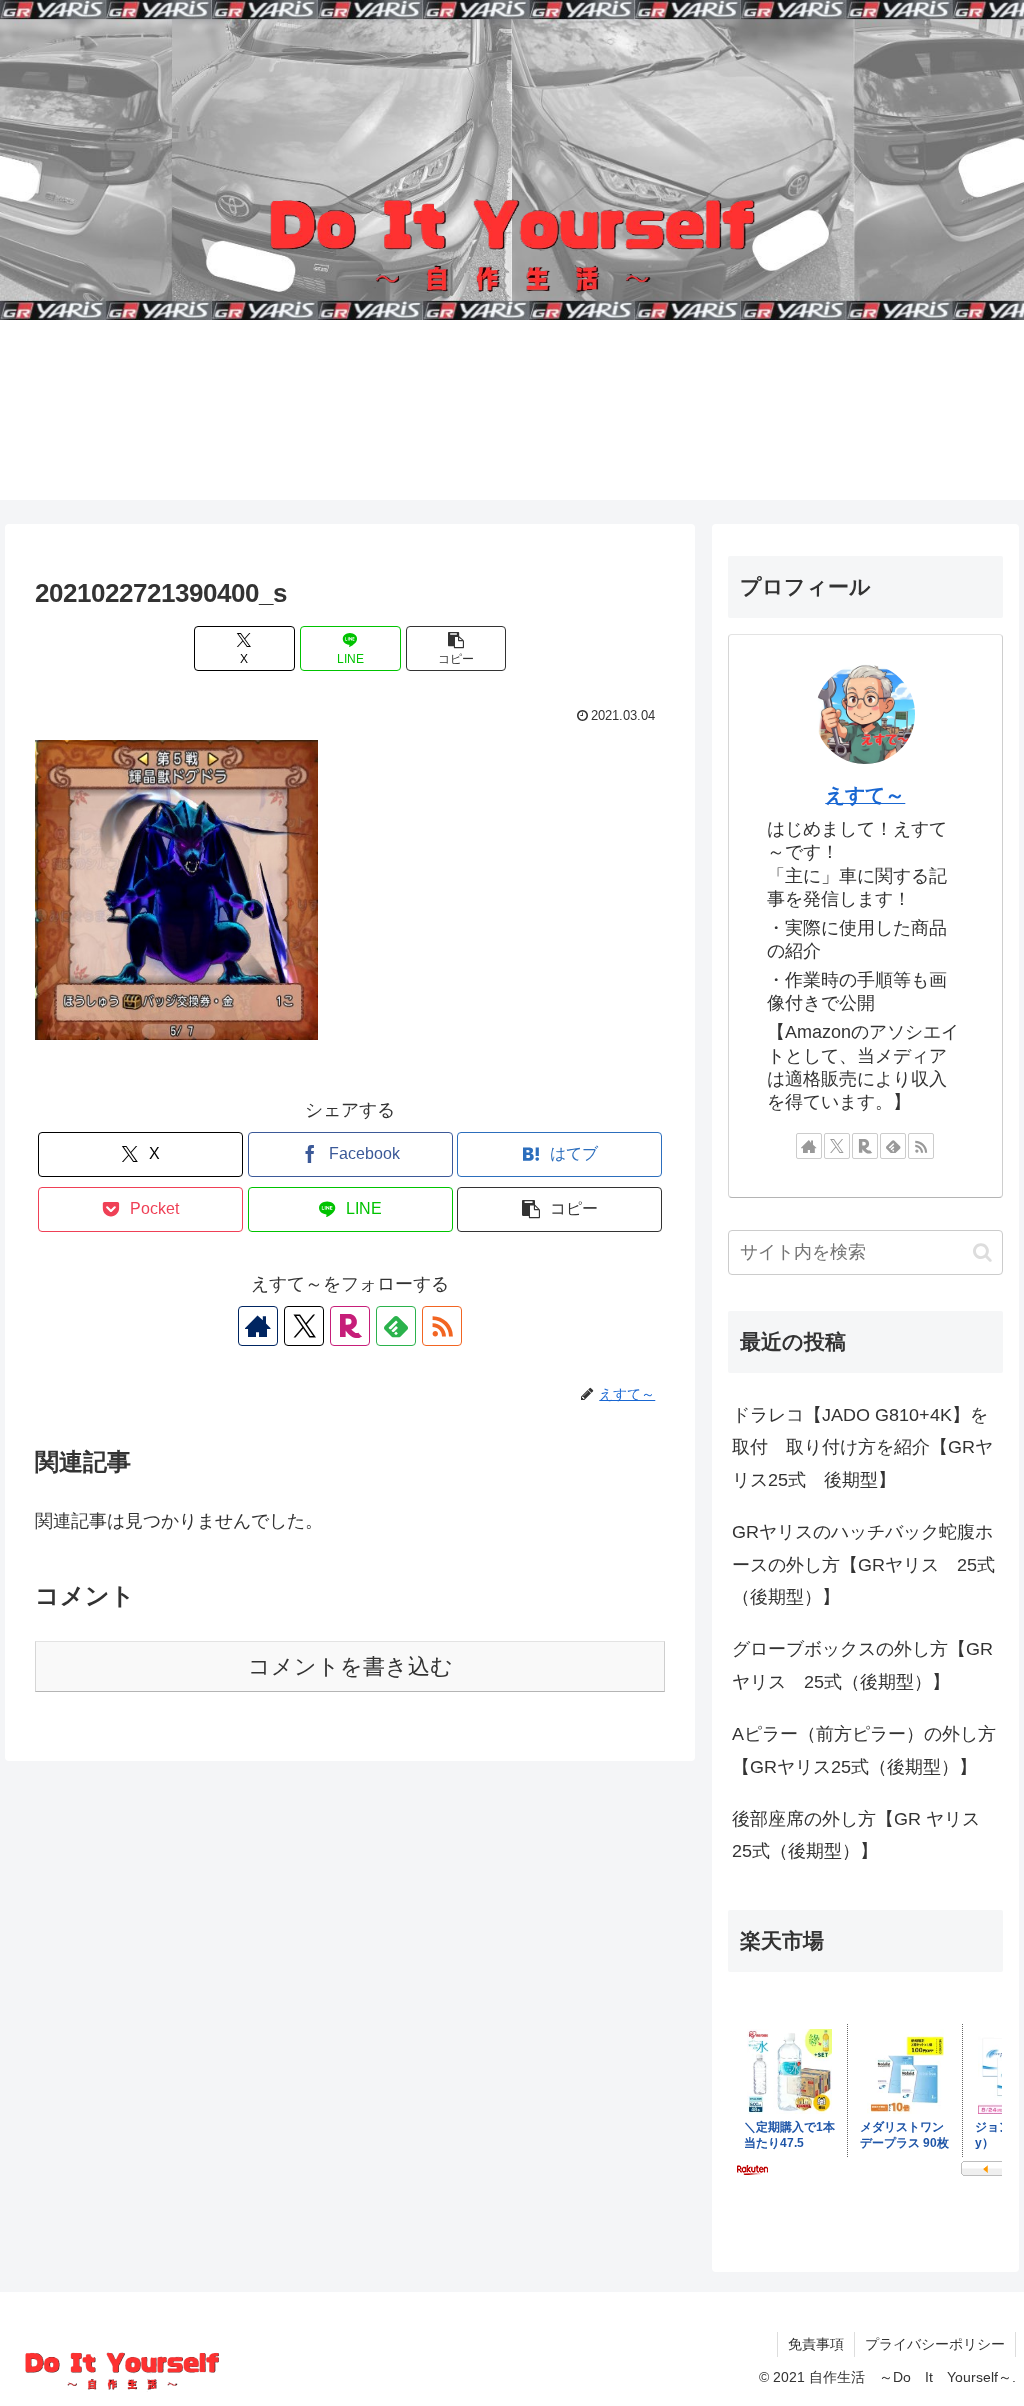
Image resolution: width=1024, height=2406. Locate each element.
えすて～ (865, 795)
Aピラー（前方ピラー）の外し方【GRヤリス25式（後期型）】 (864, 1750)
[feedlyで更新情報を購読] (396, 1326)
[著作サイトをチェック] (258, 1326)
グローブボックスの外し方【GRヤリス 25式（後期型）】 (862, 1665)
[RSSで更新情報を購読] (442, 1326)
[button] (456, 648)
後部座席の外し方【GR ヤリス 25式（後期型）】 (865, 1835)
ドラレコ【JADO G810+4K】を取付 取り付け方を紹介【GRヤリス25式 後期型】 (862, 1447)
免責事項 (816, 2344)
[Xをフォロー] (304, 1326)
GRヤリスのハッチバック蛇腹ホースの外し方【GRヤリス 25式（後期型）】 (863, 1564)
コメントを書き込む (350, 1666)
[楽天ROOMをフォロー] (350, 1326)
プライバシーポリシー (935, 2344)
